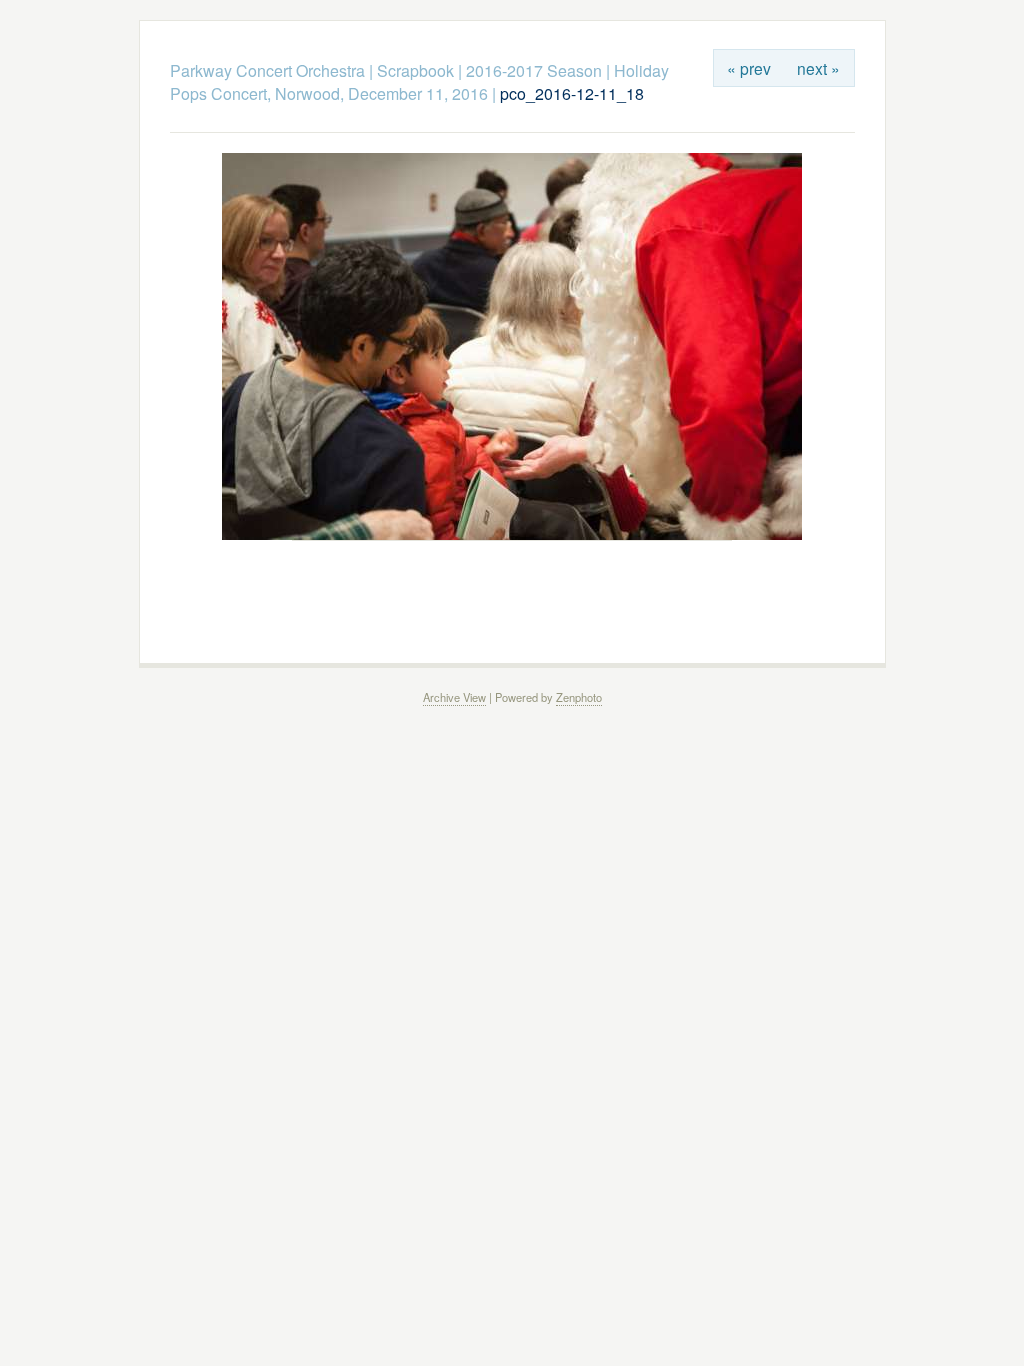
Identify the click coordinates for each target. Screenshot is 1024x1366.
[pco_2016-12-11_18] (512, 534)
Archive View (454, 697)
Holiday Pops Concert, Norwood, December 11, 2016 (419, 82)
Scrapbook (415, 70)
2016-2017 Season (534, 70)
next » (818, 68)
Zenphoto (579, 697)
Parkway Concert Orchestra (267, 70)
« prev (749, 68)
